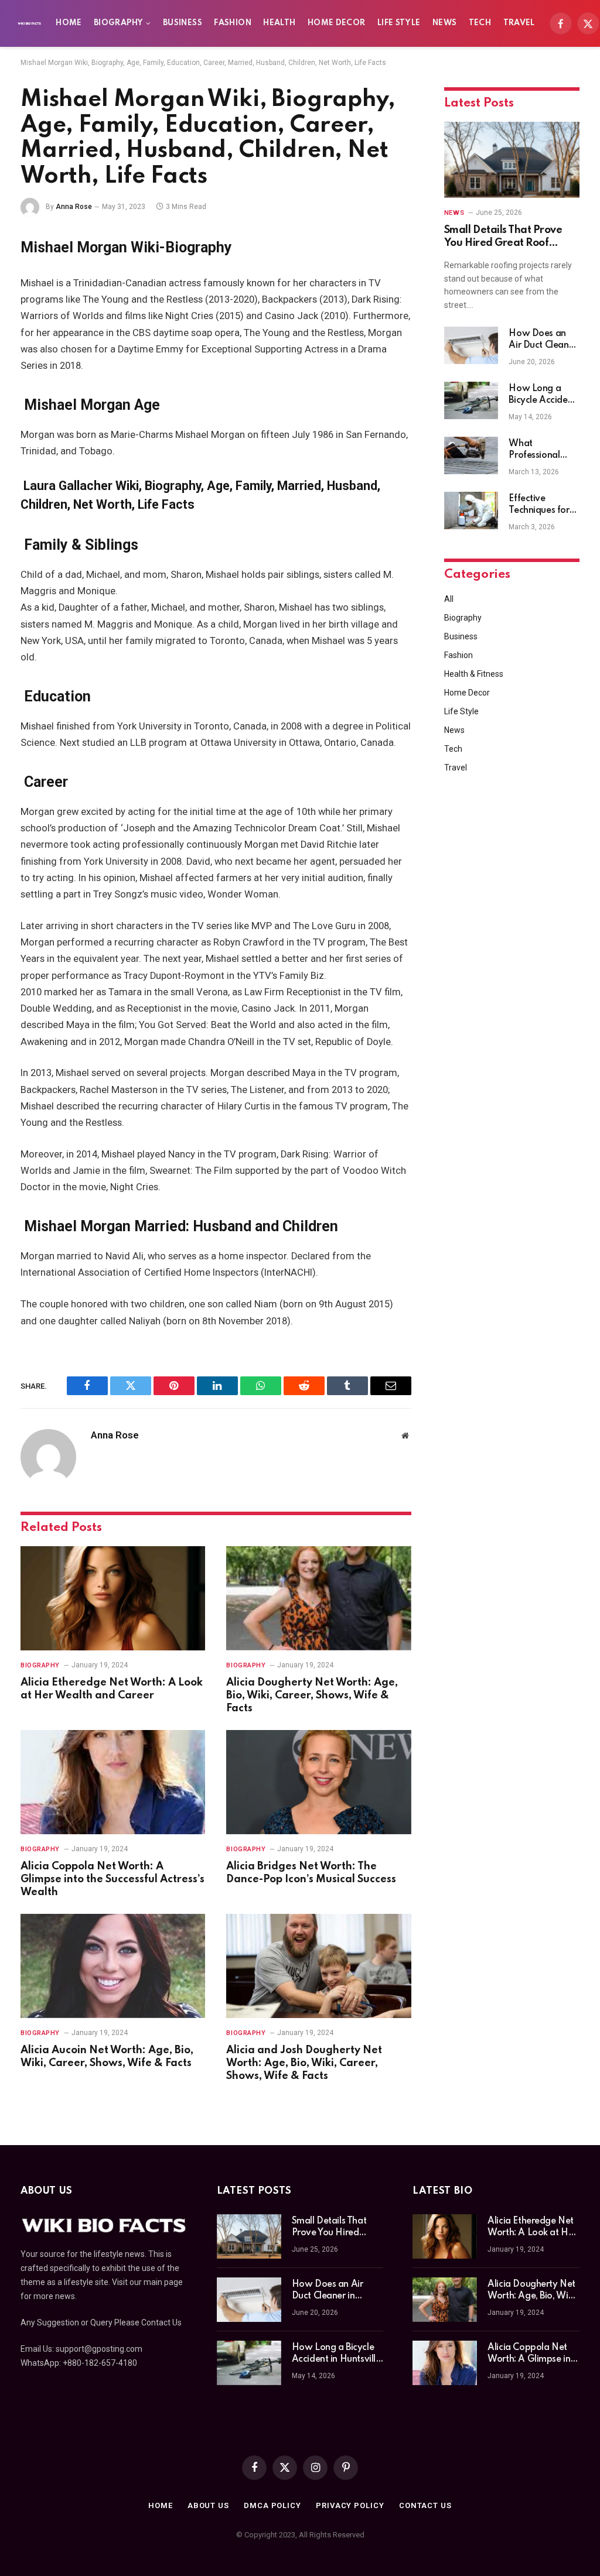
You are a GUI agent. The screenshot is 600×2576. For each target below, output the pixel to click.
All (449, 599)
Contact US (425, 2505)
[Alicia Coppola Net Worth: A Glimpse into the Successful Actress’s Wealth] (113, 1782)
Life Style (399, 23)
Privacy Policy (350, 2505)
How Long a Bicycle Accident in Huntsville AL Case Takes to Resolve (542, 395)
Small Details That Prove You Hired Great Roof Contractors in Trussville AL (509, 237)
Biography (118, 23)
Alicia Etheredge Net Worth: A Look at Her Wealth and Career (112, 1689)
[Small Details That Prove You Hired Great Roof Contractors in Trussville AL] (512, 160)
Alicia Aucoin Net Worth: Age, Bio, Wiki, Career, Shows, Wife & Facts (107, 2057)
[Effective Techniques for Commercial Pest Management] (471, 511)
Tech (480, 23)
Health (279, 23)
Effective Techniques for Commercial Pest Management (543, 505)
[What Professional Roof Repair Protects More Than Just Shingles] (471, 455)
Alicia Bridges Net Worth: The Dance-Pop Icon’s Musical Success (311, 1873)
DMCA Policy (272, 2505)
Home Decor (337, 23)
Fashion (233, 23)
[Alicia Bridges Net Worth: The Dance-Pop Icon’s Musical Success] (318, 1782)
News (444, 23)
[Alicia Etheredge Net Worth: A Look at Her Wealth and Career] (113, 1598)
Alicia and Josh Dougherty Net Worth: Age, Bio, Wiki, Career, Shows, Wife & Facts (304, 2063)
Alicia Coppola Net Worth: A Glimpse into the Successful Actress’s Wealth (112, 1879)
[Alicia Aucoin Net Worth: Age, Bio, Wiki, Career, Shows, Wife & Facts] (113, 1966)
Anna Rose (74, 207)
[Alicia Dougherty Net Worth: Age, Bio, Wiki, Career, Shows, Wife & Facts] (318, 1598)
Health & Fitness (474, 674)
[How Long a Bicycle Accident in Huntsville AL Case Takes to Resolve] (471, 400)
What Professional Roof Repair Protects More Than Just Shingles (538, 450)
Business (183, 23)
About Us (208, 2505)
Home (69, 23)
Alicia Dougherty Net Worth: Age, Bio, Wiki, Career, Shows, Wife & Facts (312, 1695)
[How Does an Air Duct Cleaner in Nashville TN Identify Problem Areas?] (471, 345)
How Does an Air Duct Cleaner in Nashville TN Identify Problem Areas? (543, 340)
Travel (519, 23)
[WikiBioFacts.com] (29, 23)
